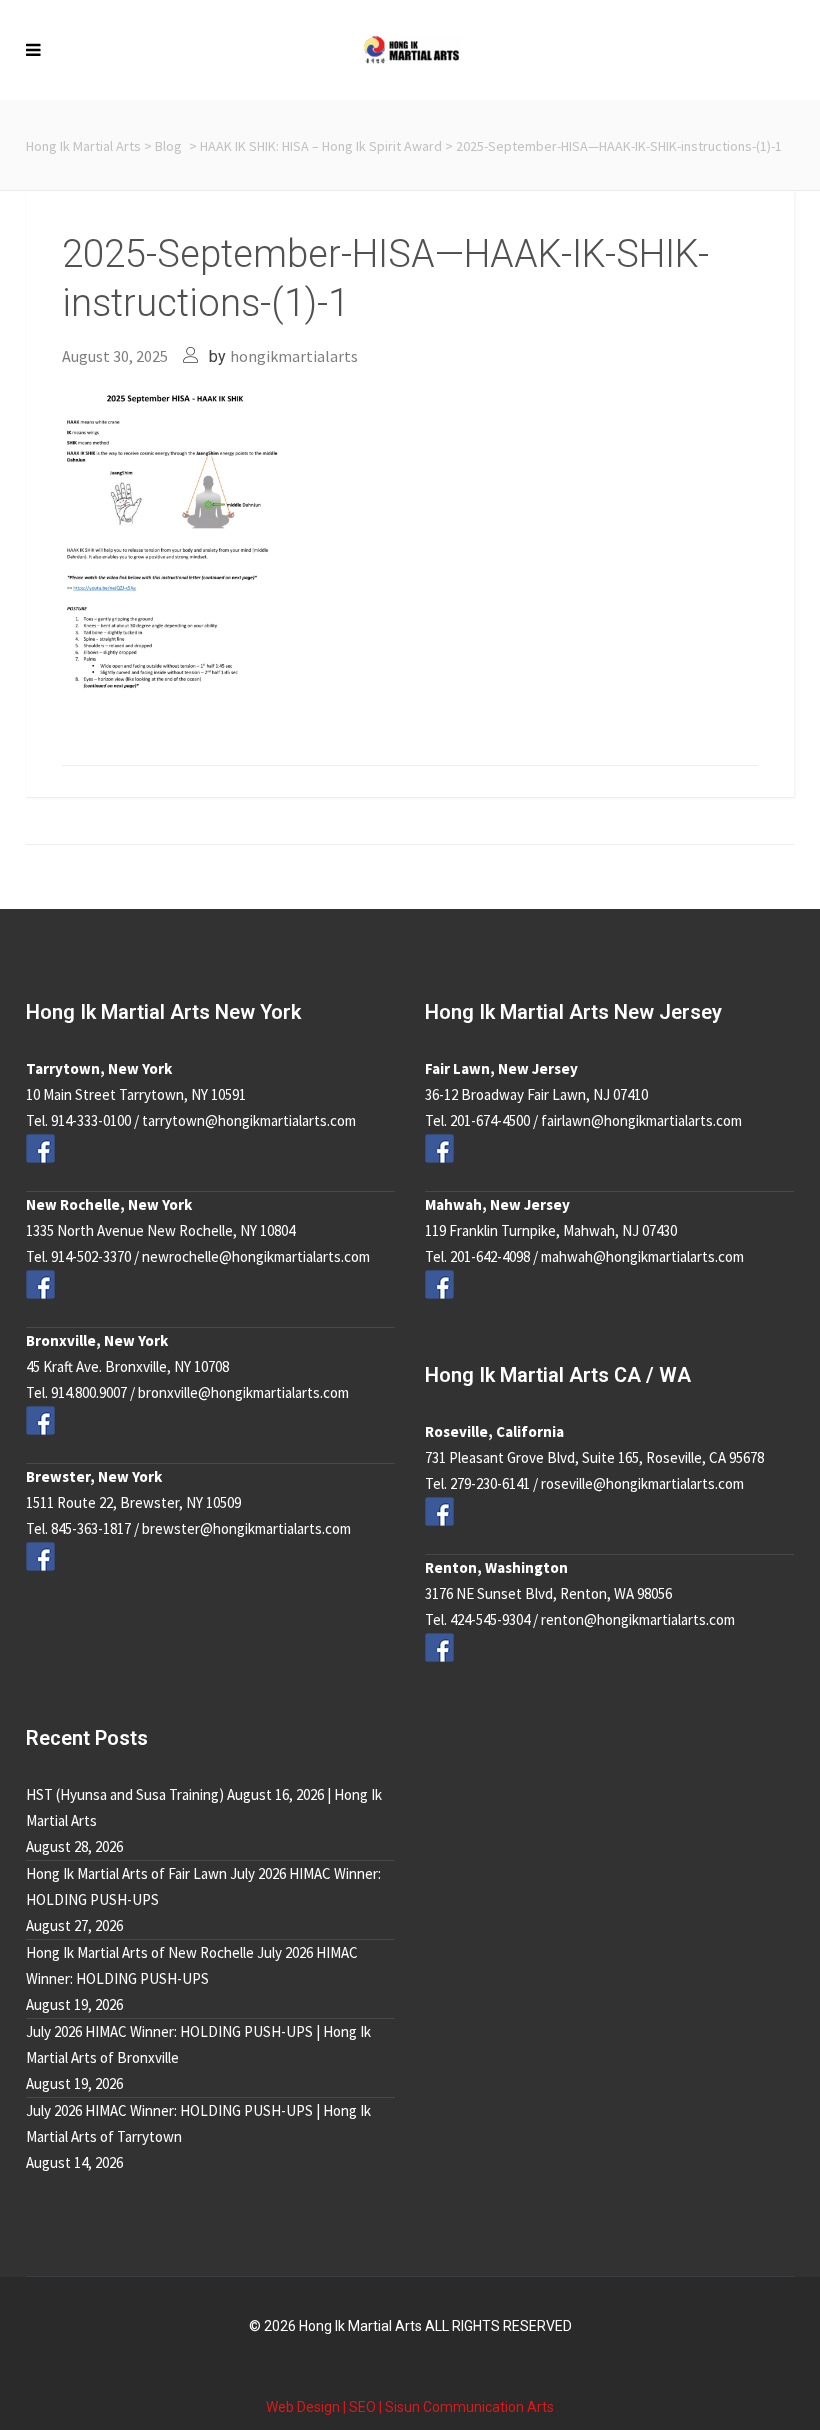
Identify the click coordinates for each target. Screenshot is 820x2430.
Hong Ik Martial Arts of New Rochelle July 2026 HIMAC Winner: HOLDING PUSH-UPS (192, 1965)
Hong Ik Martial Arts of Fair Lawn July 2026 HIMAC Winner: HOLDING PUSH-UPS (203, 1886)
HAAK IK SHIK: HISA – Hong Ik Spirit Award (321, 146)
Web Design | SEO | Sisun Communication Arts (410, 2407)
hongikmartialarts (294, 356)
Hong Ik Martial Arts (83, 146)
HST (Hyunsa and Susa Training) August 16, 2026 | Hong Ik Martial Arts (204, 1807)
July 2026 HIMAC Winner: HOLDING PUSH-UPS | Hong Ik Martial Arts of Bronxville (198, 2044)
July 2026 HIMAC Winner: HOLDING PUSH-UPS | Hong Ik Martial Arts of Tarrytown (198, 2123)
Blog (168, 146)
